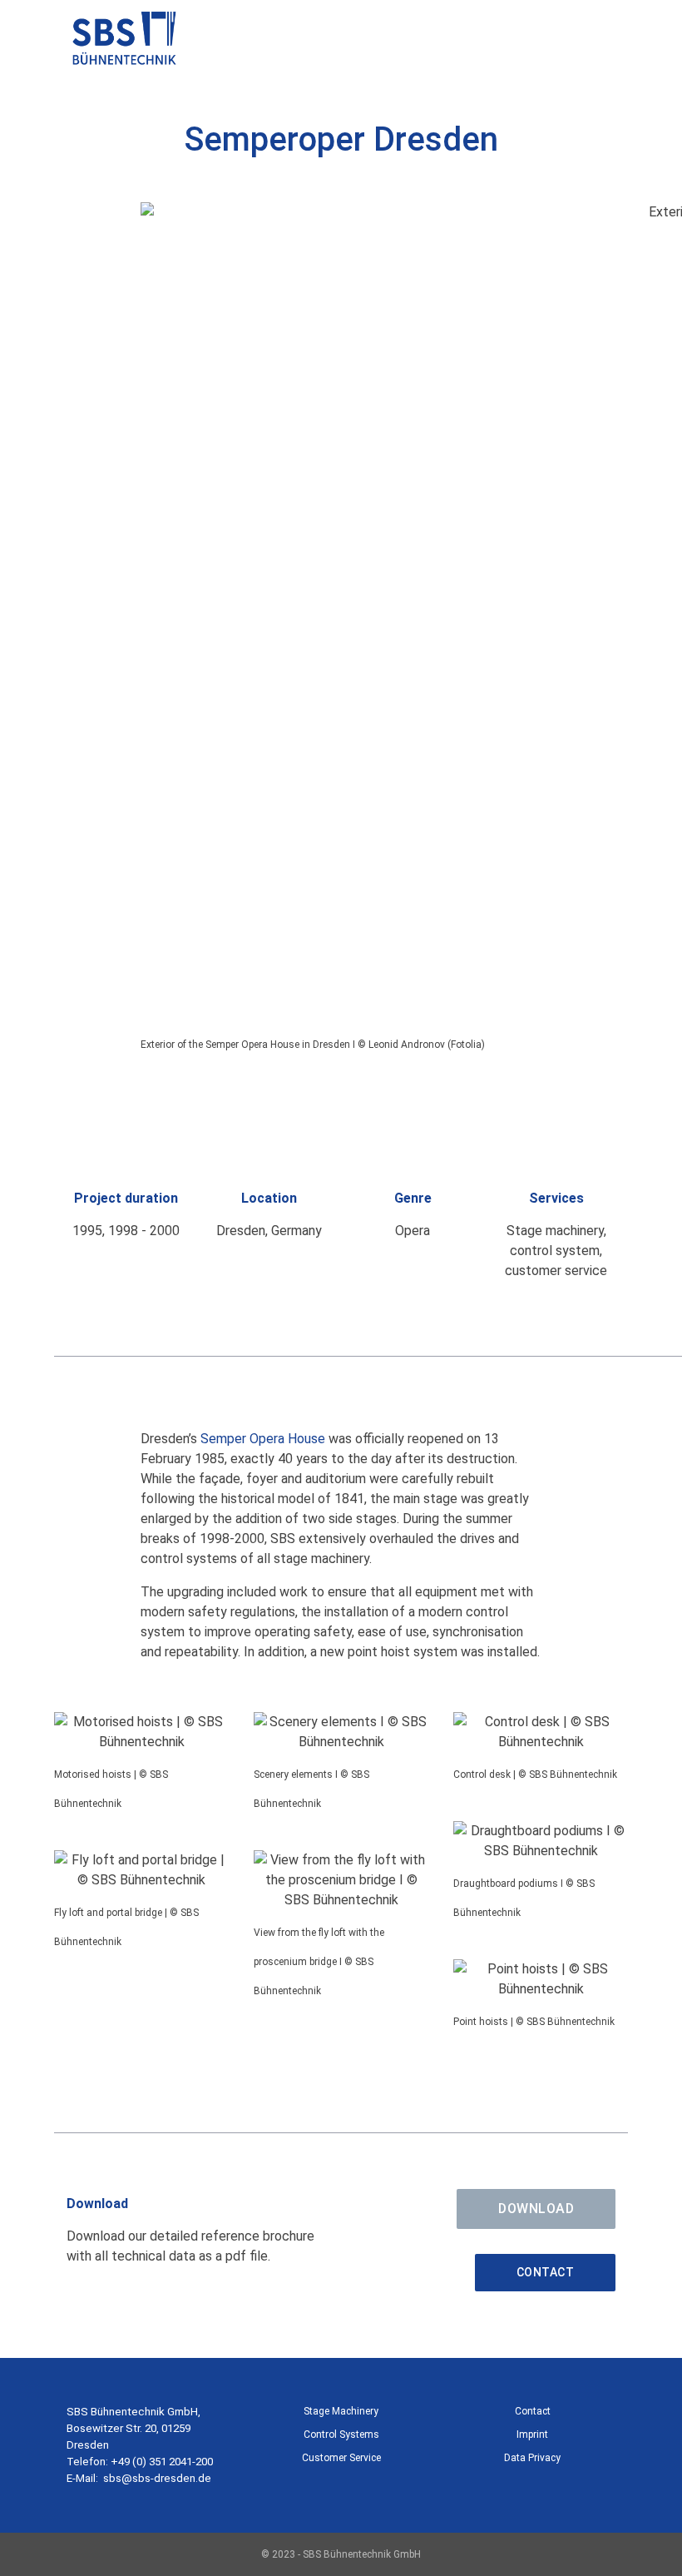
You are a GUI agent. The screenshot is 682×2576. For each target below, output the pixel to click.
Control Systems (341, 2435)
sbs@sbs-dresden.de (157, 2478)
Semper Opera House (263, 1439)
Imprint (532, 2435)
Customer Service (341, 2458)
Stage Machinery (341, 2411)
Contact (546, 2272)
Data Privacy (532, 2458)
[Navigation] (609, 42)
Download (536, 2209)
